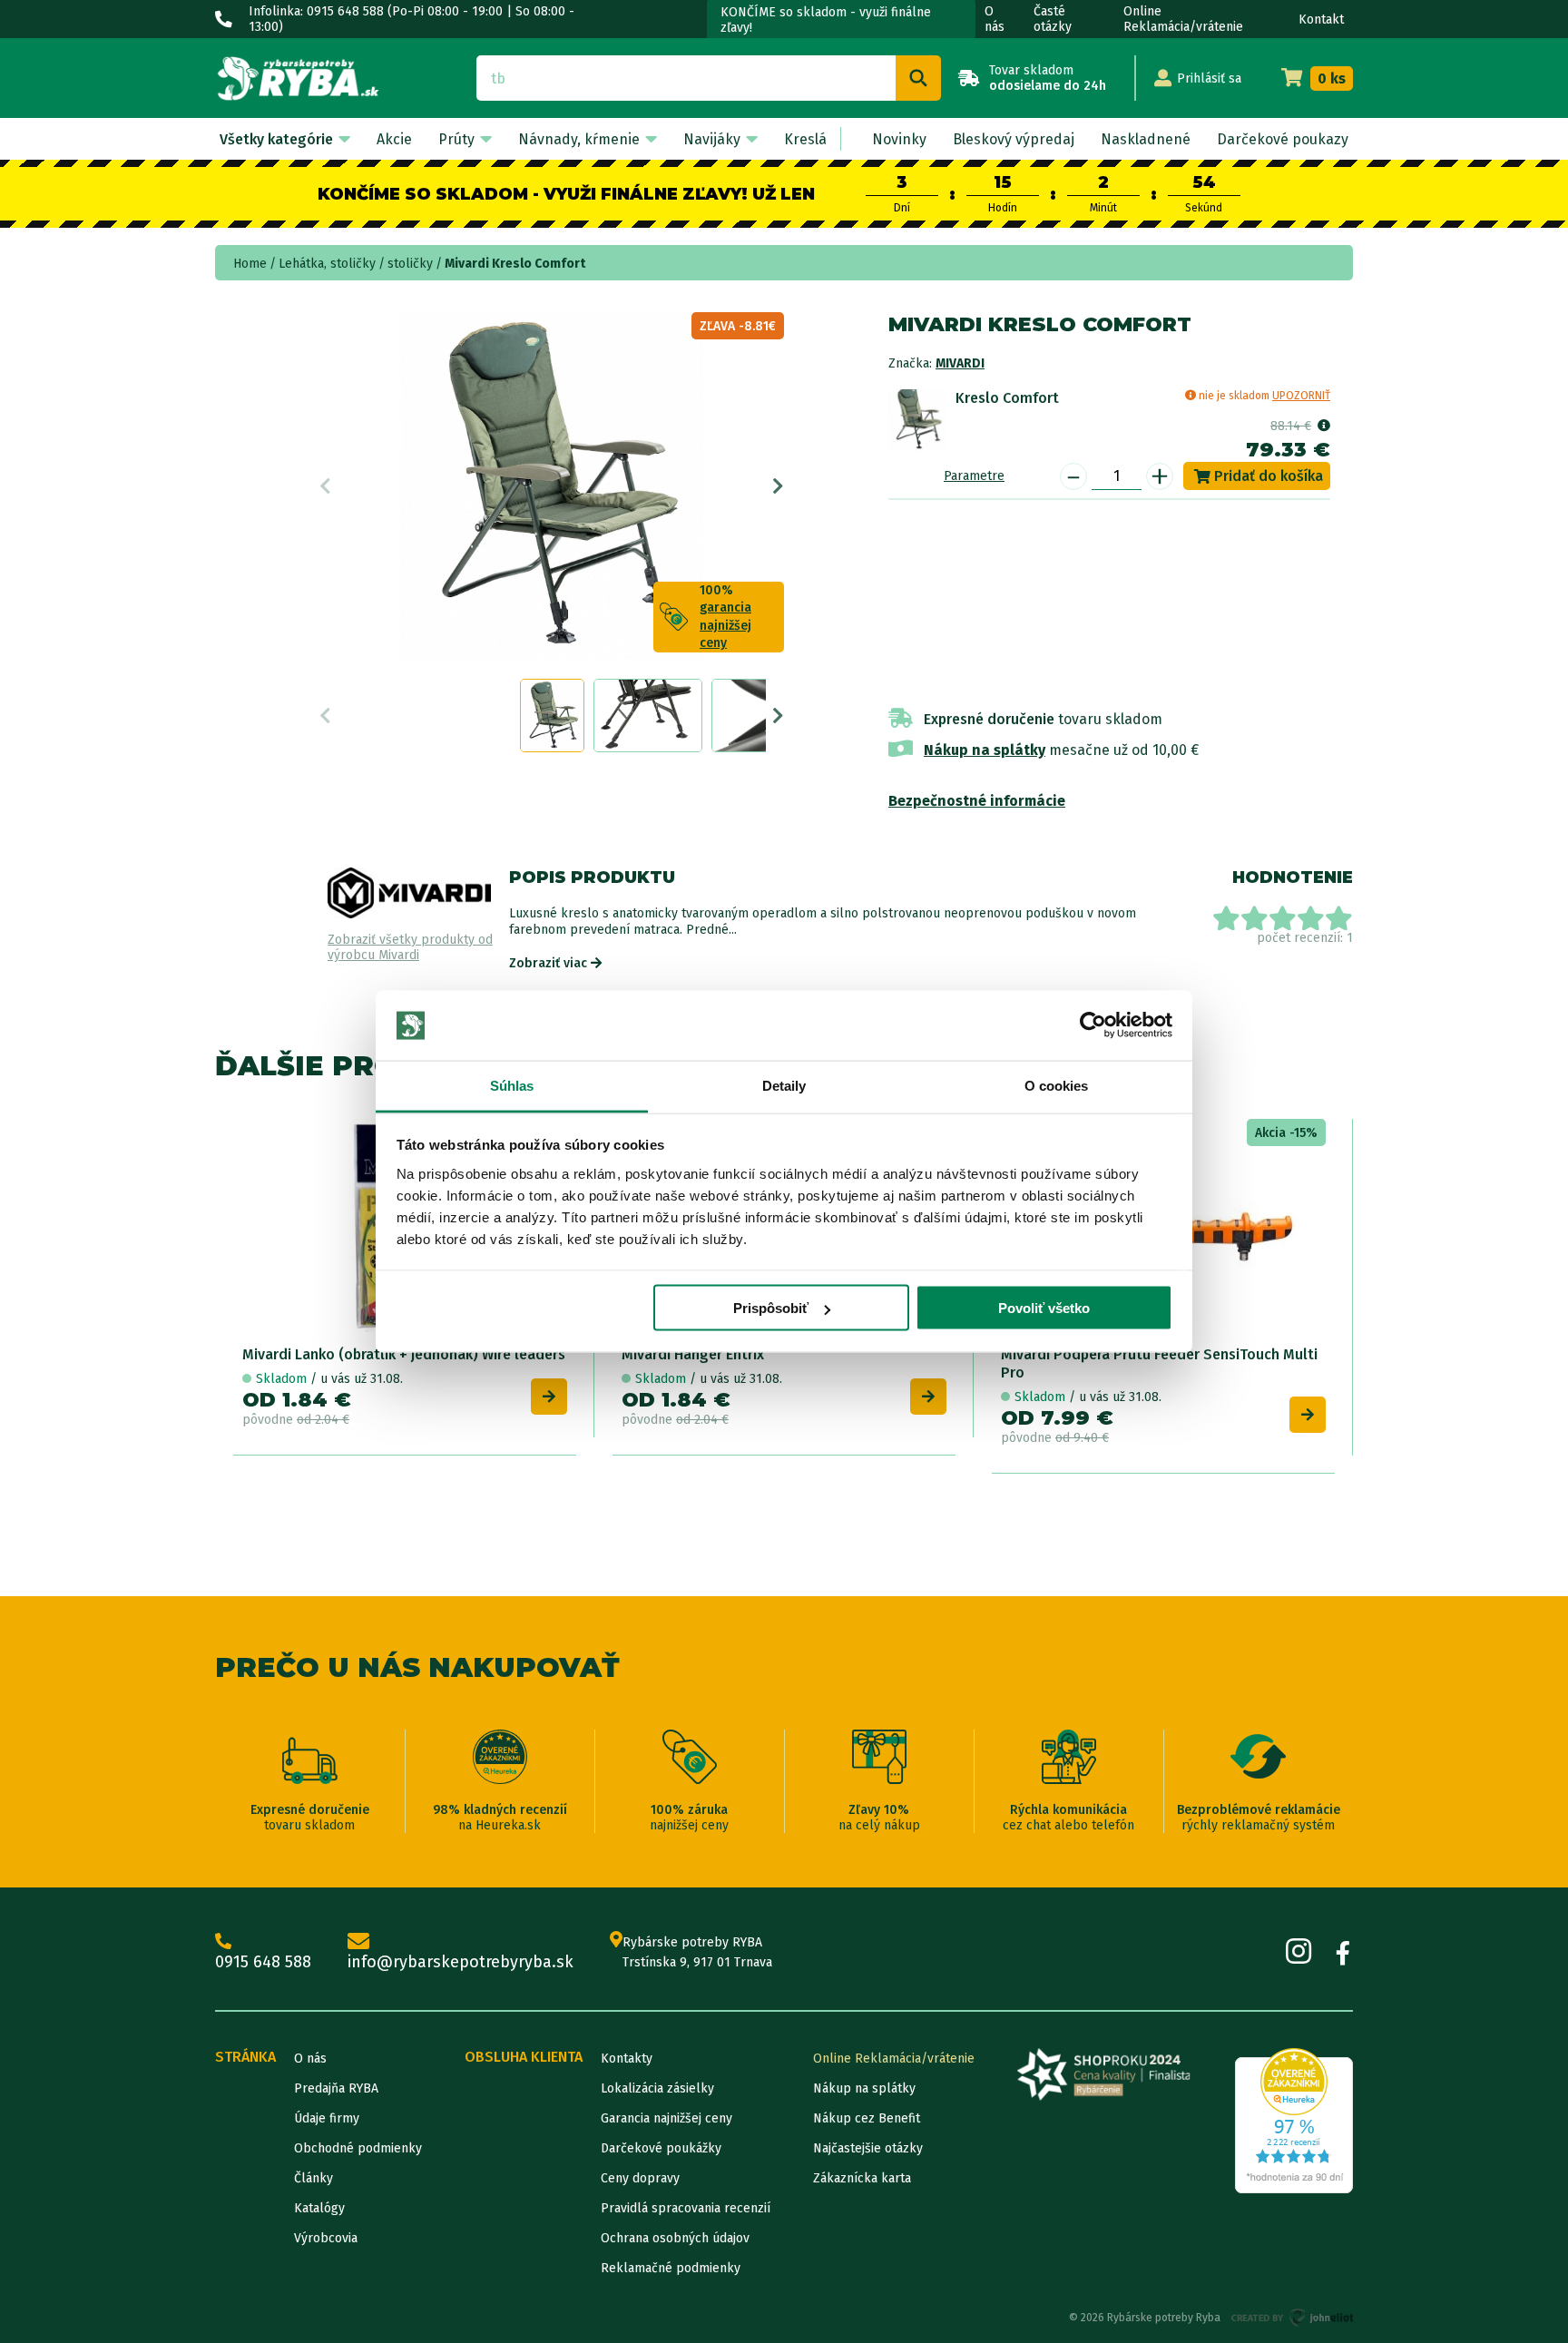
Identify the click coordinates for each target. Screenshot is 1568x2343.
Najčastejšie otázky (868, 2148)
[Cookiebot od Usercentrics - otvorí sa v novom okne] (1093, 1025)
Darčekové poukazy (1283, 139)
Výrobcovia (326, 2238)
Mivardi (960, 363)
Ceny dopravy (640, 2178)
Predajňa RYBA (336, 2088)
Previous (325, 486)
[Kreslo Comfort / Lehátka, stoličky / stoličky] (917, 418)
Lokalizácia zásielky (657, 2088)
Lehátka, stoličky (327, 264)
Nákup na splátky (985, 750)
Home (250, 264)
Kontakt (1321, 20)
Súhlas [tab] (512, 1085)
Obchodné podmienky (358, 2148)
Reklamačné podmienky (671, 2268)
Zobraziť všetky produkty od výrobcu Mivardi (410, 948)
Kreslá (805, 139)
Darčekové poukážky (661, 2148)
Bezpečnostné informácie (977, 801)
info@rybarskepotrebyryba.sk (461, 1962)
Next (778, 486)
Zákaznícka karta (862, 2178)
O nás (995, 19)
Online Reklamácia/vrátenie (1183, 19)
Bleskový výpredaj (1014, 139)
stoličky (410, 264)
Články (314, 2178)
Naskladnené (1146, 139)
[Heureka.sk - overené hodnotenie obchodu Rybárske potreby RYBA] (1294, 2121)
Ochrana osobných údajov (675, 2238)
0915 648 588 (263, 1962)
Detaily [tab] (784, 1085)
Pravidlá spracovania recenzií (686, 2208)
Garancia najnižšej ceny (666, 2118)
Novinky (899, 139)
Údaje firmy (327, 2118)
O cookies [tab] (1057, 1085)
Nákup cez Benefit (867, 2118)
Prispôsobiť (771, 1308)
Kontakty (627, 2059)
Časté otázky (1053, 19)
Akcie (394, 139)
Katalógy (319, 2208)
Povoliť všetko (1044, 1308)
